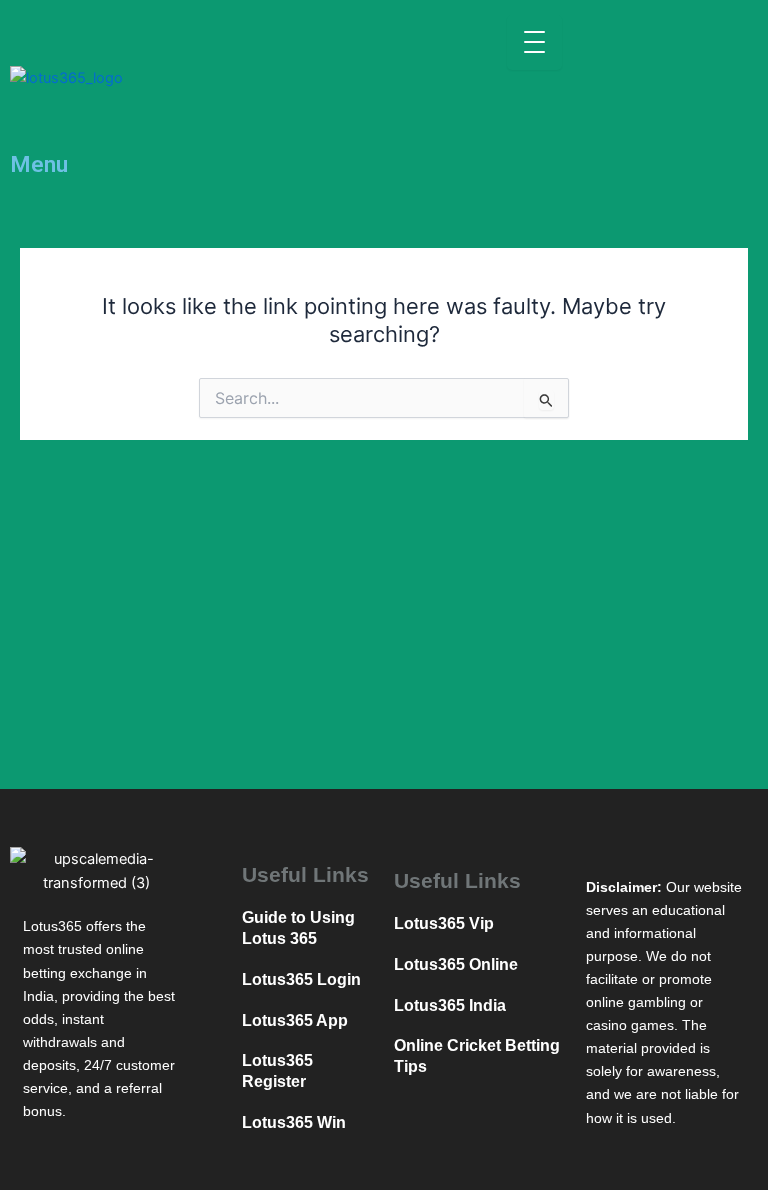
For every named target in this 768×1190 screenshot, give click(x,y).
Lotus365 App (295, 1020)
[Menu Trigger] (534, 42)
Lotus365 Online (456, 964)
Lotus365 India (450, 1005)
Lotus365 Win (294, 1122)
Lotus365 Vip (444, 923)
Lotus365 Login (301, 979)
